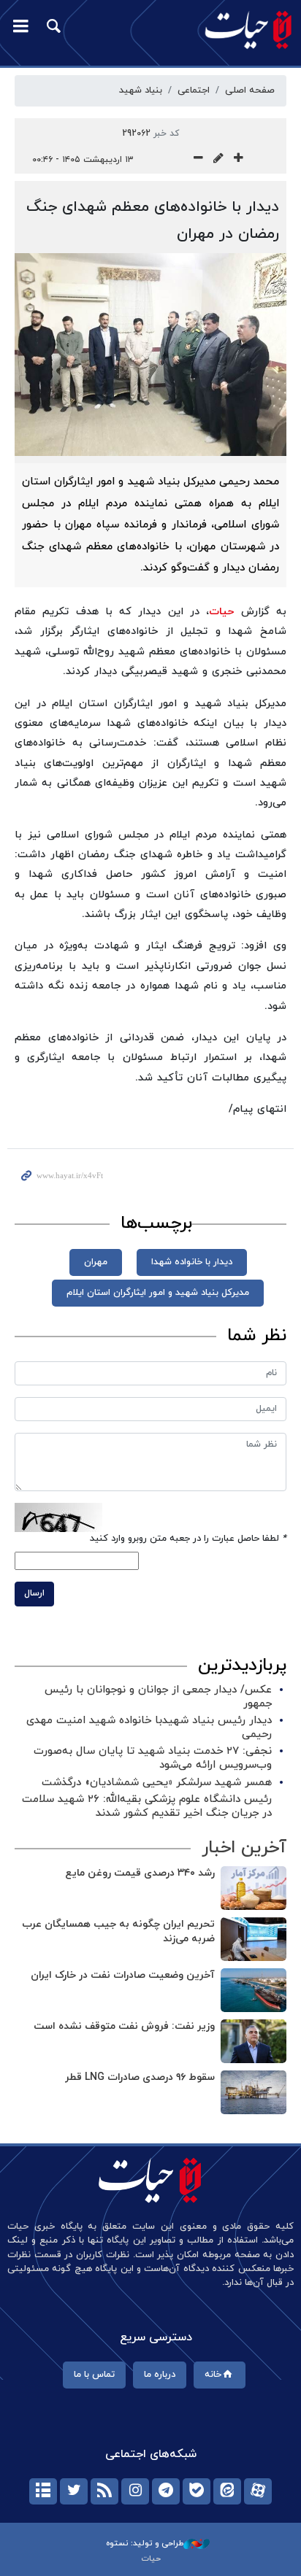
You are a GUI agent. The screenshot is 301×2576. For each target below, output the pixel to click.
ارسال (34, 1593)
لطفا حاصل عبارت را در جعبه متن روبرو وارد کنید (188, 1539)
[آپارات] (258, 2491)
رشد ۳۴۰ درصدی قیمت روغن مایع (140, 1873)
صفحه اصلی (250, 90)
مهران (96, 1262)
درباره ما (160, 2375)
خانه (213, 2375)
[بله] (197, 2491)
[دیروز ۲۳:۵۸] (254, 1888)
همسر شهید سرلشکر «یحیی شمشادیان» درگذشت (157, 1783)
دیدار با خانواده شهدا (192, 1262)
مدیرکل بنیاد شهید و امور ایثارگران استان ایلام (158, 1293)
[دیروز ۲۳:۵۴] (254, 2041)
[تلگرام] (166, 2491)
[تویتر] (74, 2491)
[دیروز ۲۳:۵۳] (254, 2092)
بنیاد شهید (141, 90)
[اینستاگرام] (135, 2491)
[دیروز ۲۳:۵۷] (254, 1939)
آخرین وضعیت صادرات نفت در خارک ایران (123, 1975)
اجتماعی (194, 90)
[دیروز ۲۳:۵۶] (254, 1990)
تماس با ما (94, 2375)
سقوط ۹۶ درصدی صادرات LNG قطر (140, 2077)
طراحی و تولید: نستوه (145, 2543)
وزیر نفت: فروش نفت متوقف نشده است (124, 2026)
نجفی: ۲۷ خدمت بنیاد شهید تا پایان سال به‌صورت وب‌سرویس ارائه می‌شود (153, 1758)
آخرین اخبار (244, 1848)
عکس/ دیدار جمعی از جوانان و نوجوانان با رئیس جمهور (158, 1697)
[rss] (104, 2491)
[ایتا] (227, 2491)
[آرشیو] (43, 2491)
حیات (221, 612)
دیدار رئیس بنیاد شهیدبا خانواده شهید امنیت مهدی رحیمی (149, 1728)
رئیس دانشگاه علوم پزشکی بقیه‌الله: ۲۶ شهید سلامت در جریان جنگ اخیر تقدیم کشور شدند (147, 1806)
